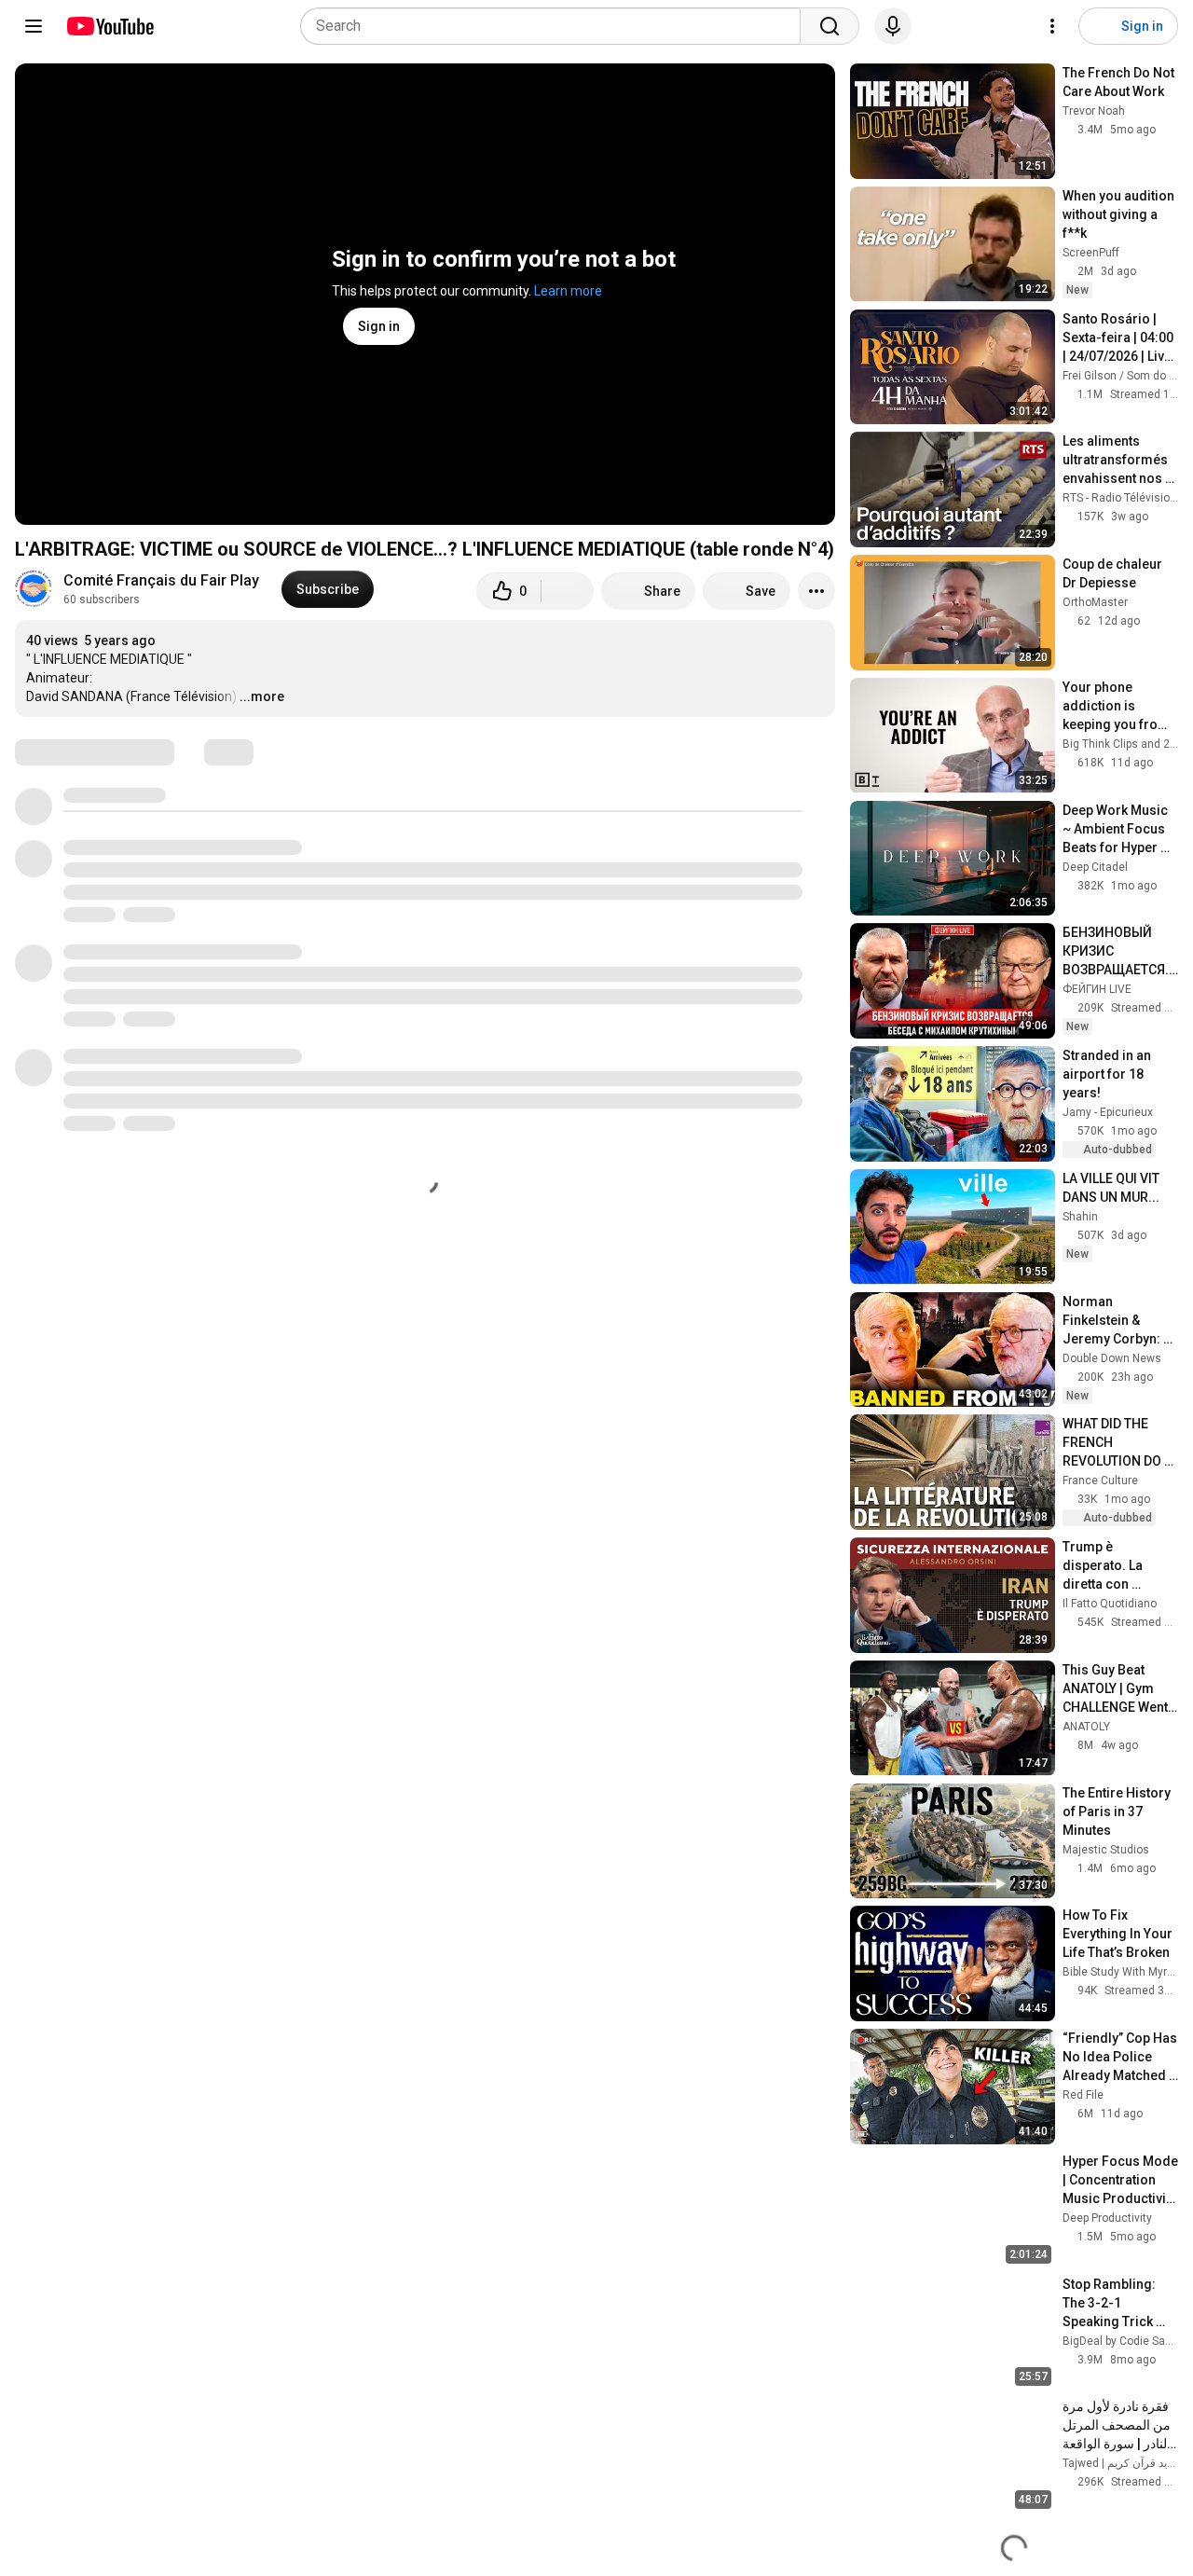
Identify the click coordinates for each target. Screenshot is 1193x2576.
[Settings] (1052, 26)
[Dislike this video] (568, 591)
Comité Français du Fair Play (161, 580)
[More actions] (816, 591)
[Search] (830, 26)
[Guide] (34, 26)
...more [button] (262, 696)
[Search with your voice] (893, 26)
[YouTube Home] (110, 26)
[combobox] (556, 26)
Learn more (568, 291)
